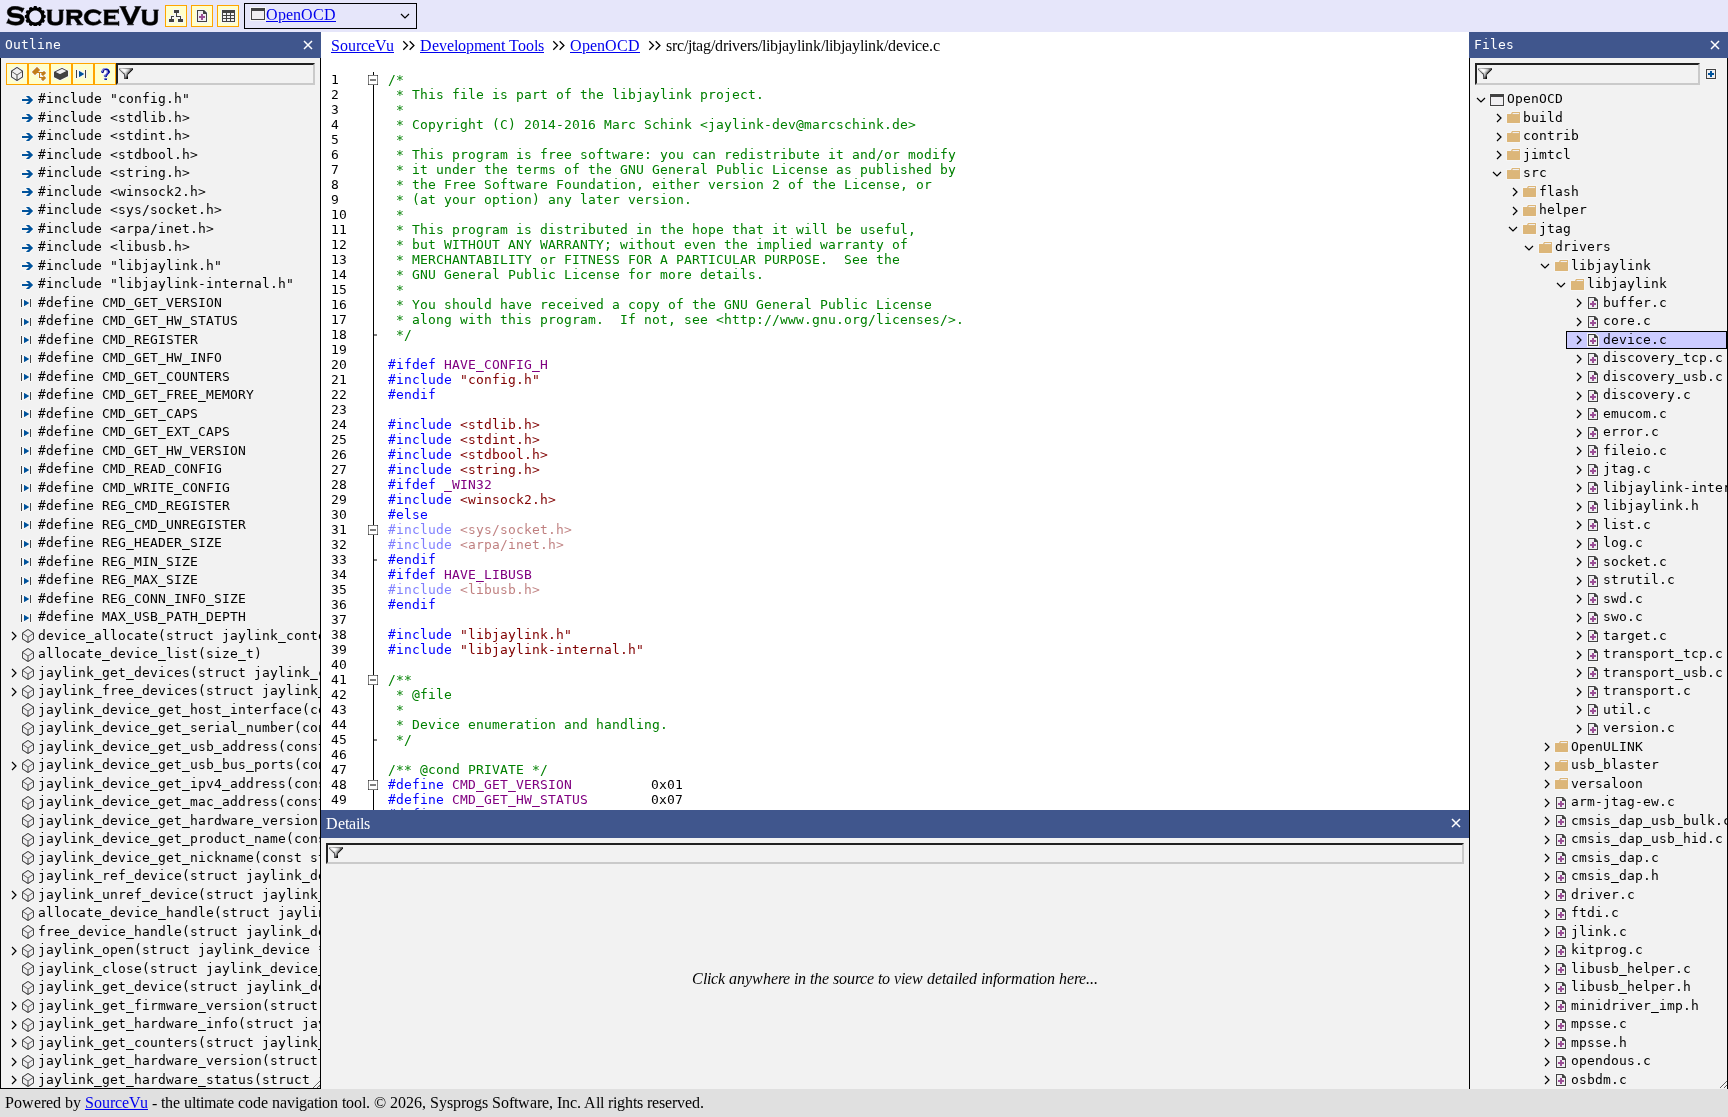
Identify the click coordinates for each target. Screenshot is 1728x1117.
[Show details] (228, 16)
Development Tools (482, 45)
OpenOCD (301, 14)
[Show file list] (202, 16)
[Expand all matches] (1711, 74)
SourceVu (116, 1102)
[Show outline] (176, 16)
